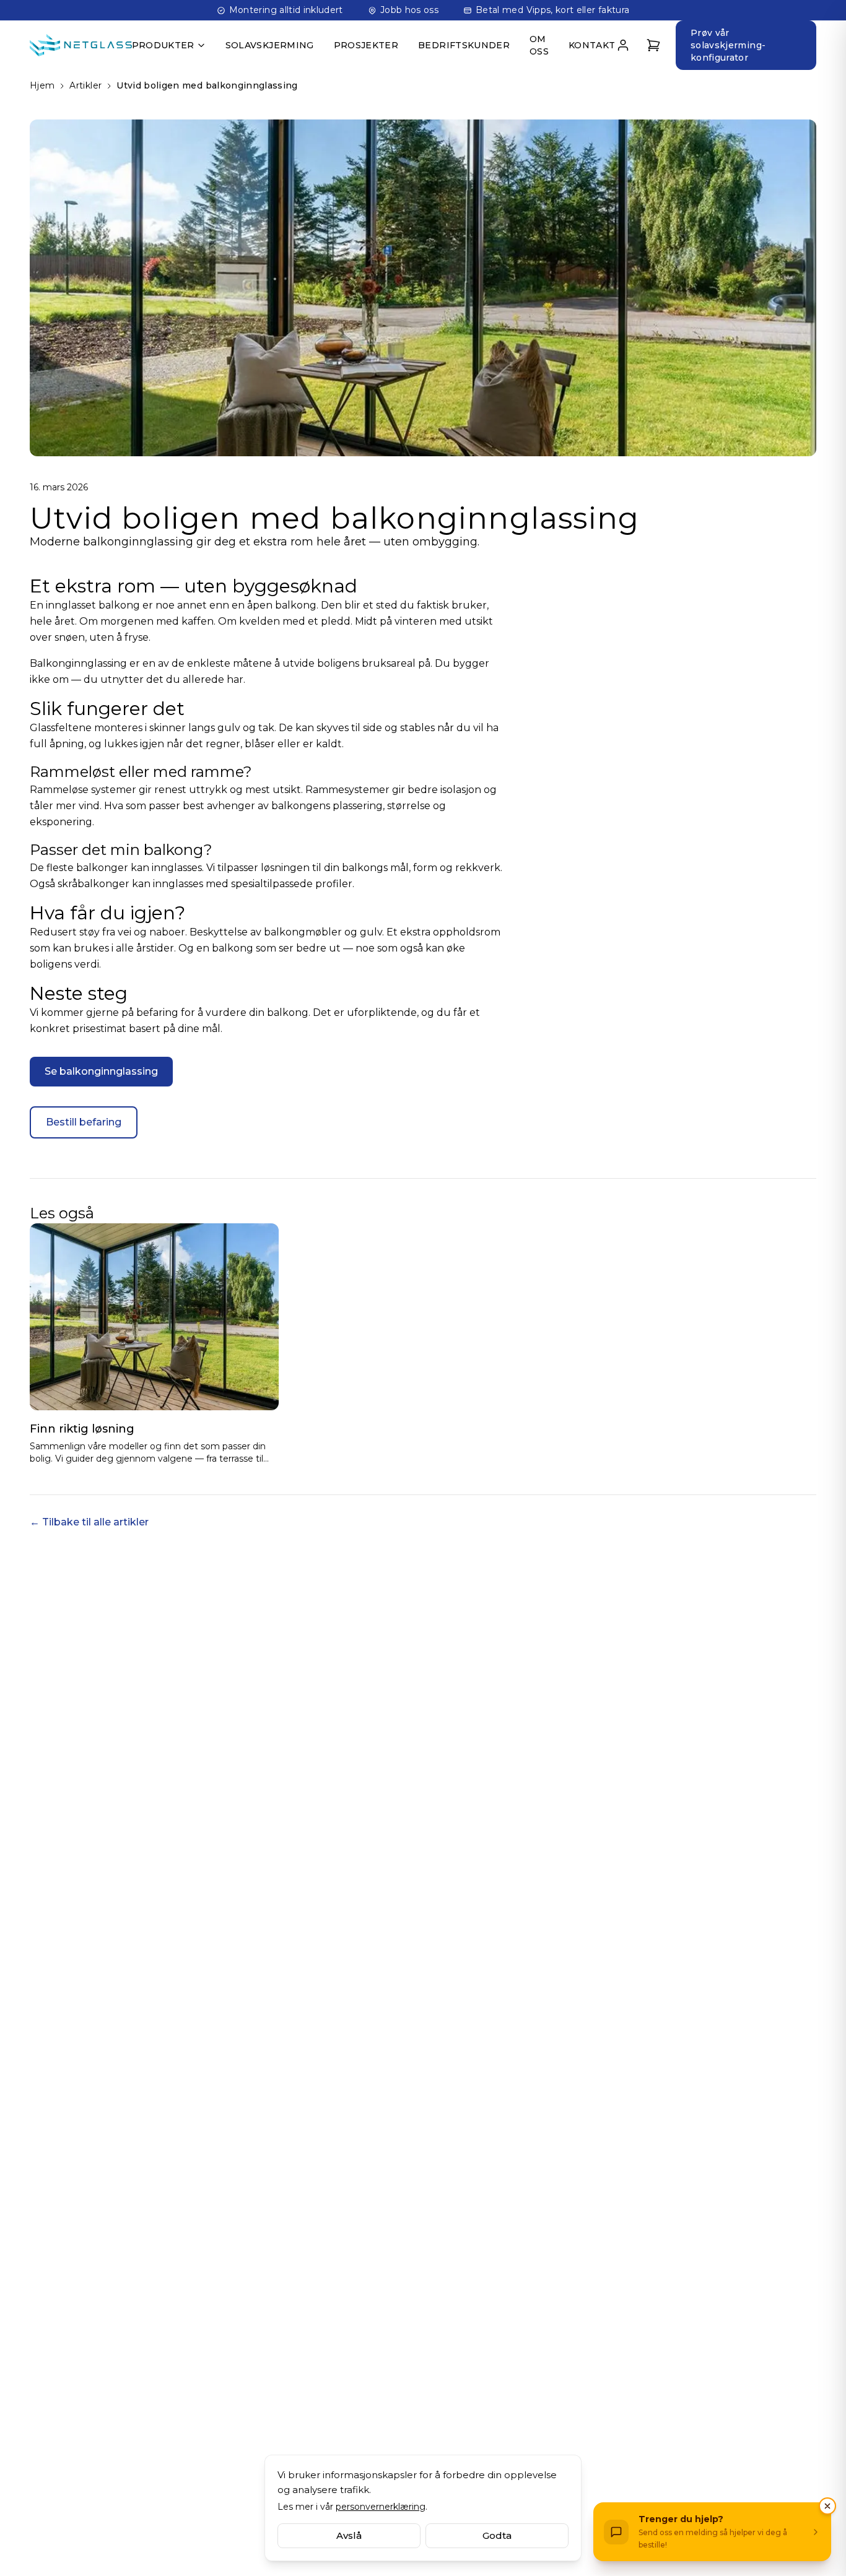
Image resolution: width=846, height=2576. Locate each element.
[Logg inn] (623, 45)
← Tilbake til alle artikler (89, 1522)
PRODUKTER (163, 45)
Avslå (349, 2535)
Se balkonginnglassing (101, 1071)
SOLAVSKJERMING (270, 45)
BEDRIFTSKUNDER (464, 45)
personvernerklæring (381, 2507)
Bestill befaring (84, 1122)
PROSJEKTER (366, 45)
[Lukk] (827, 2506)
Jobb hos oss (409, 10)
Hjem (42, 85)
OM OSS (539, 45)
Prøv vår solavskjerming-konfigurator (728, 45)
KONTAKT (592, 45)
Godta (497, 2535)
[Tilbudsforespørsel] (653, 45)
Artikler (85, 85)
